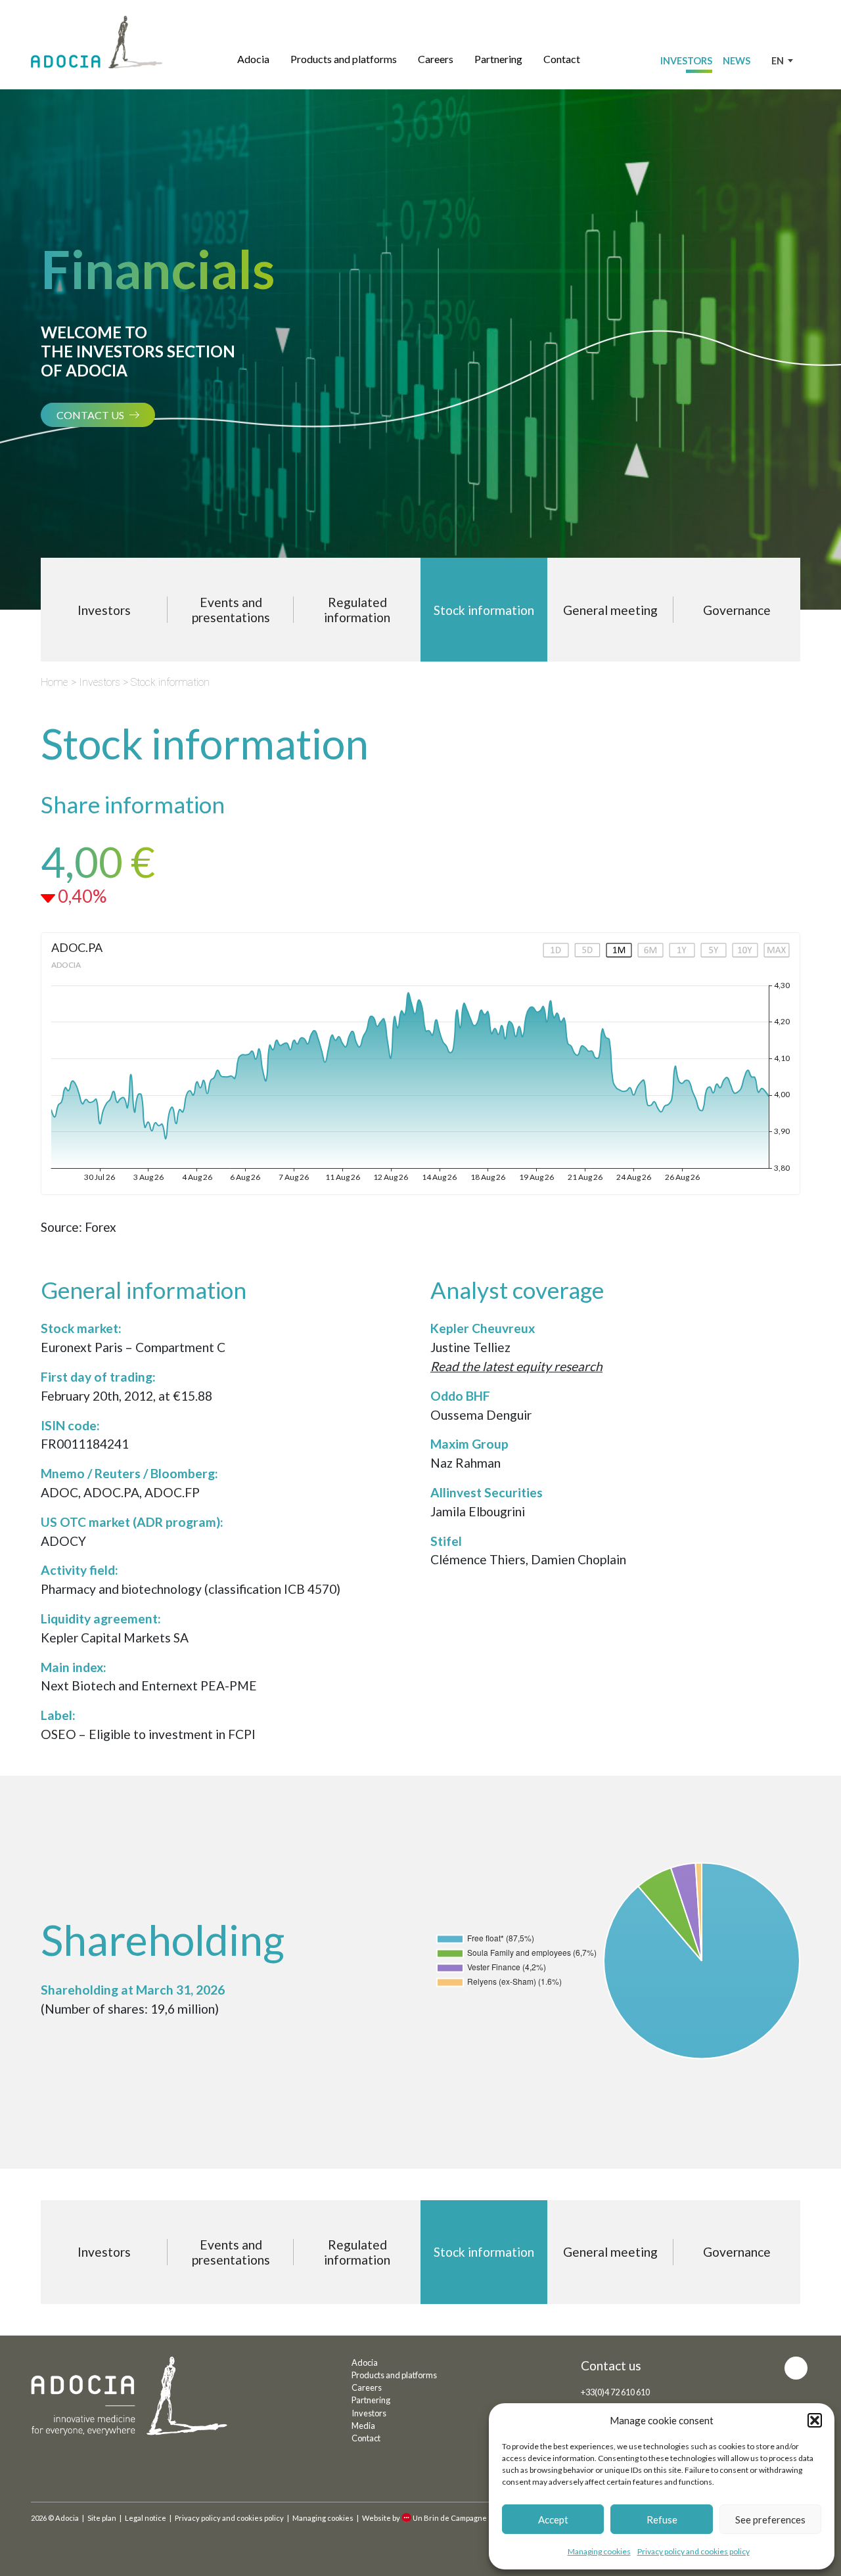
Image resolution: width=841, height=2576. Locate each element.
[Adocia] (97, 42)
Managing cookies (599, 2551)
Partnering (498, 59)
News (737, 61)
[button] (815, 2420)
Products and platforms (344, 59)
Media (363, 2426)
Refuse (662, 2520)
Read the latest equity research (516, 1366)
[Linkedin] (796, 2368)
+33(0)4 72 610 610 (615, 2392)
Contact (562, 59)
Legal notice (146, 2518)
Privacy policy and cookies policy (693, 2551)
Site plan (102, 2518)
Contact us (90, 415)
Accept (553, 2520)
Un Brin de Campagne (450, 2518)
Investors (686, 61)
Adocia (253, 59)
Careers (436, 59)
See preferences (770, 2520)
